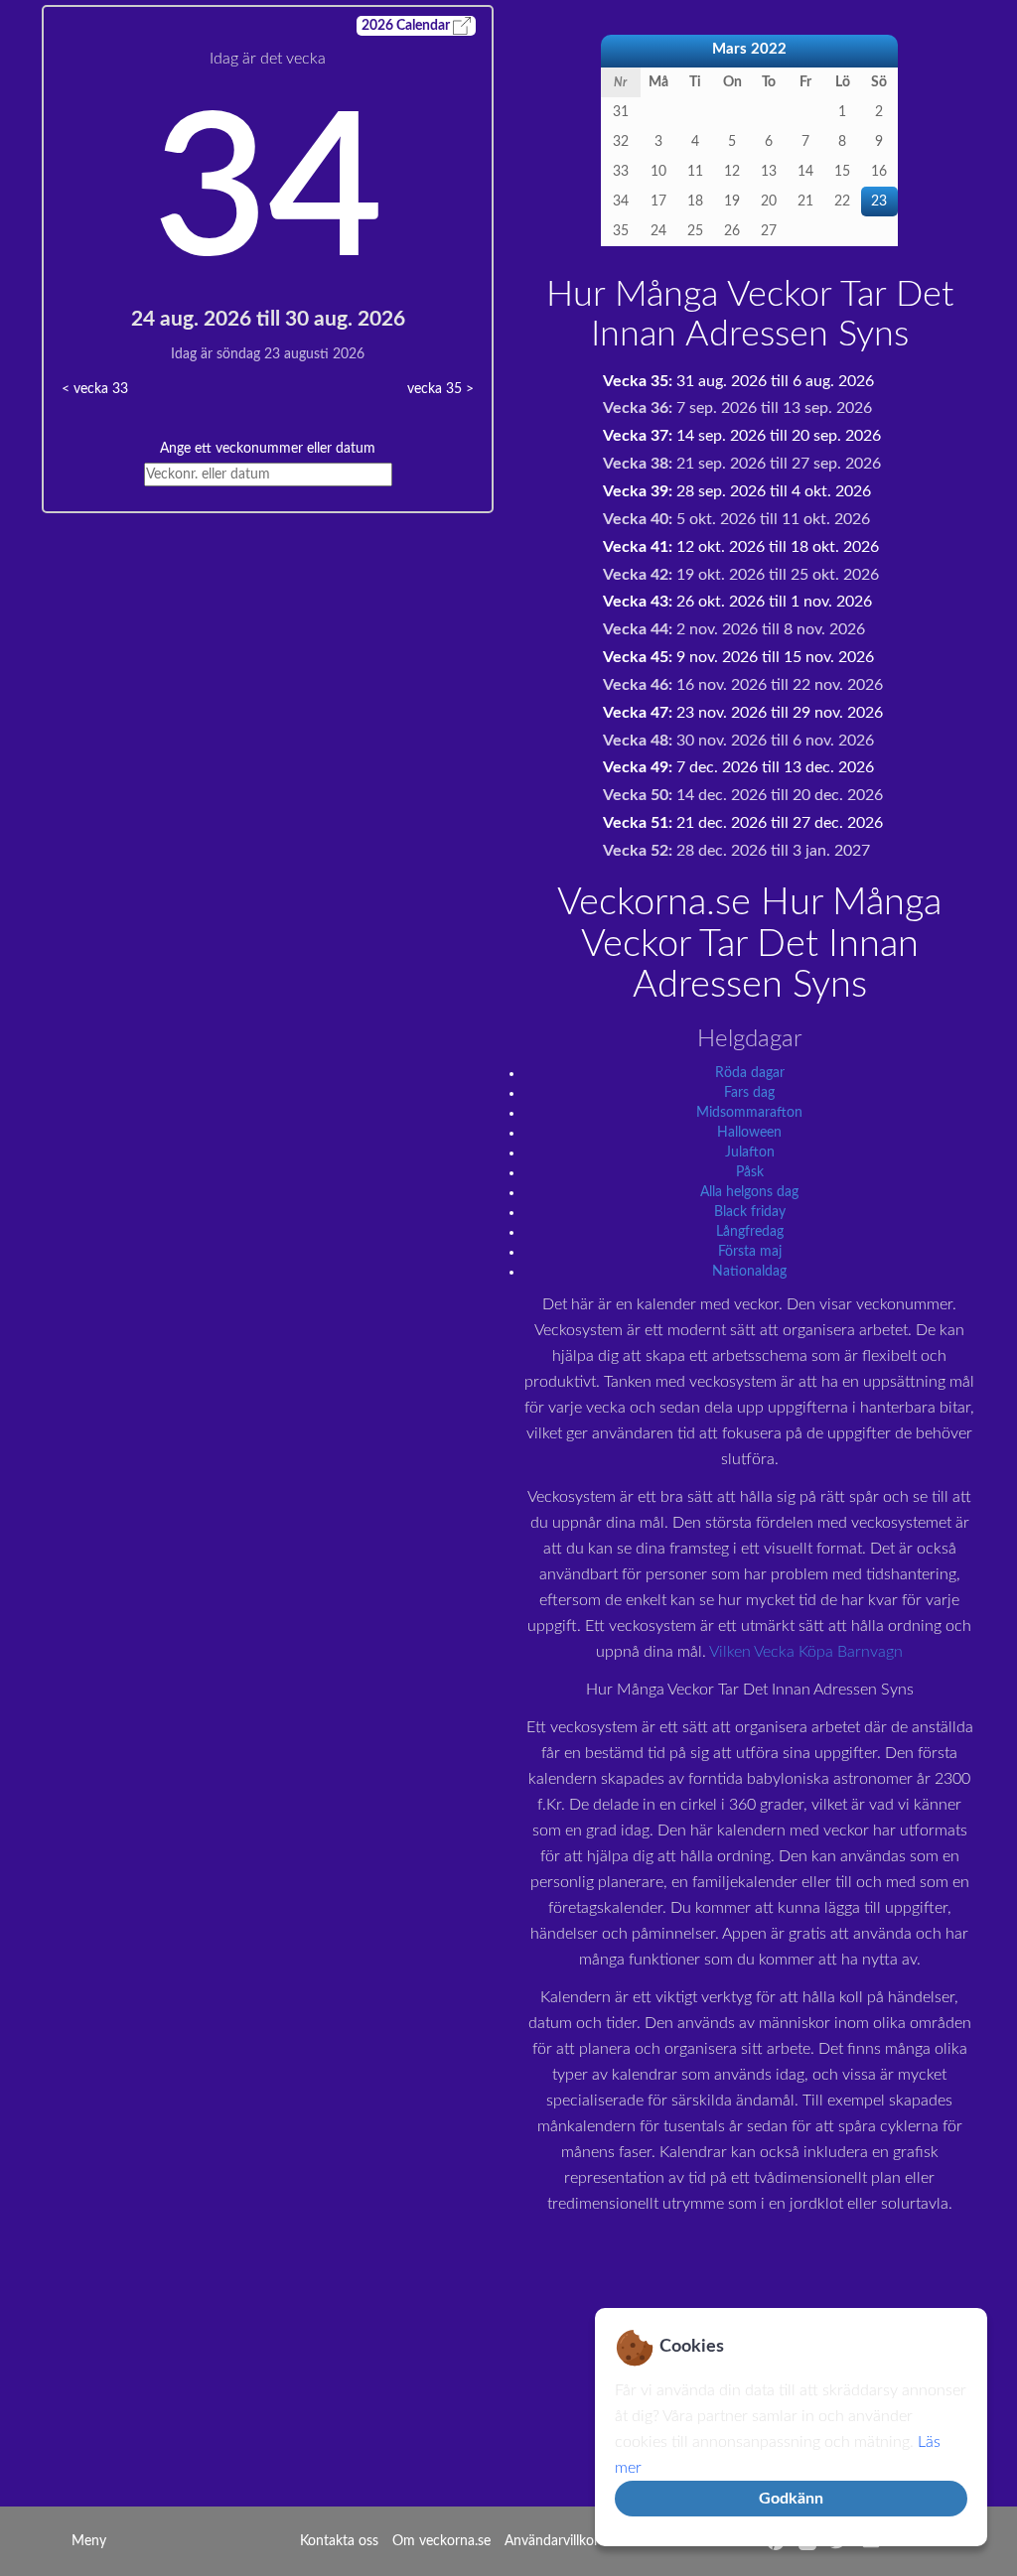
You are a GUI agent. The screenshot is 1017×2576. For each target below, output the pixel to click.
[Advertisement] (268, 652)
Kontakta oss (339, 2541)
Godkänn (791, 2499)
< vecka (95, 389)
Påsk (750, 1172)
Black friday (750, 1212)
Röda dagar (750, 1073)
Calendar (407, 26)
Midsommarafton (749, 1113)
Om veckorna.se (441, 2541)
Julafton (750, 1152)
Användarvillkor (552, 2541)
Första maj (750, 1252)
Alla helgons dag (749, 1192)
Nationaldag (749, 1272)
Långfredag (750, 1232)
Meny (89, 2541)
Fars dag (749, 1093)
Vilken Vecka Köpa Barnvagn (806, 1652)
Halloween (749, 1133)
